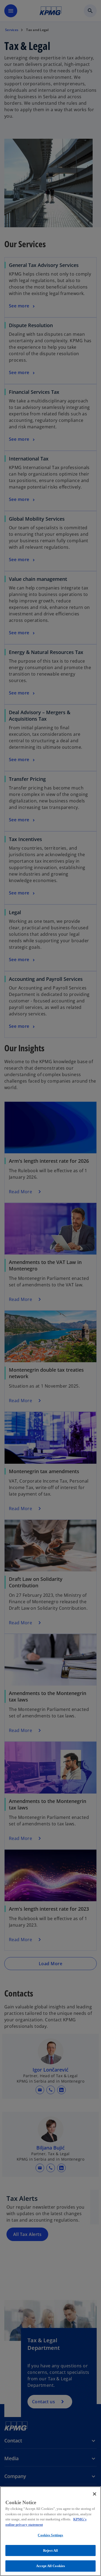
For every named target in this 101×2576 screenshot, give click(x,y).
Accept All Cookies (50, 2566)
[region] (50, 2531)
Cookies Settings (50, 2535)
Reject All (50, 2550)
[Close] (95, 2494)
